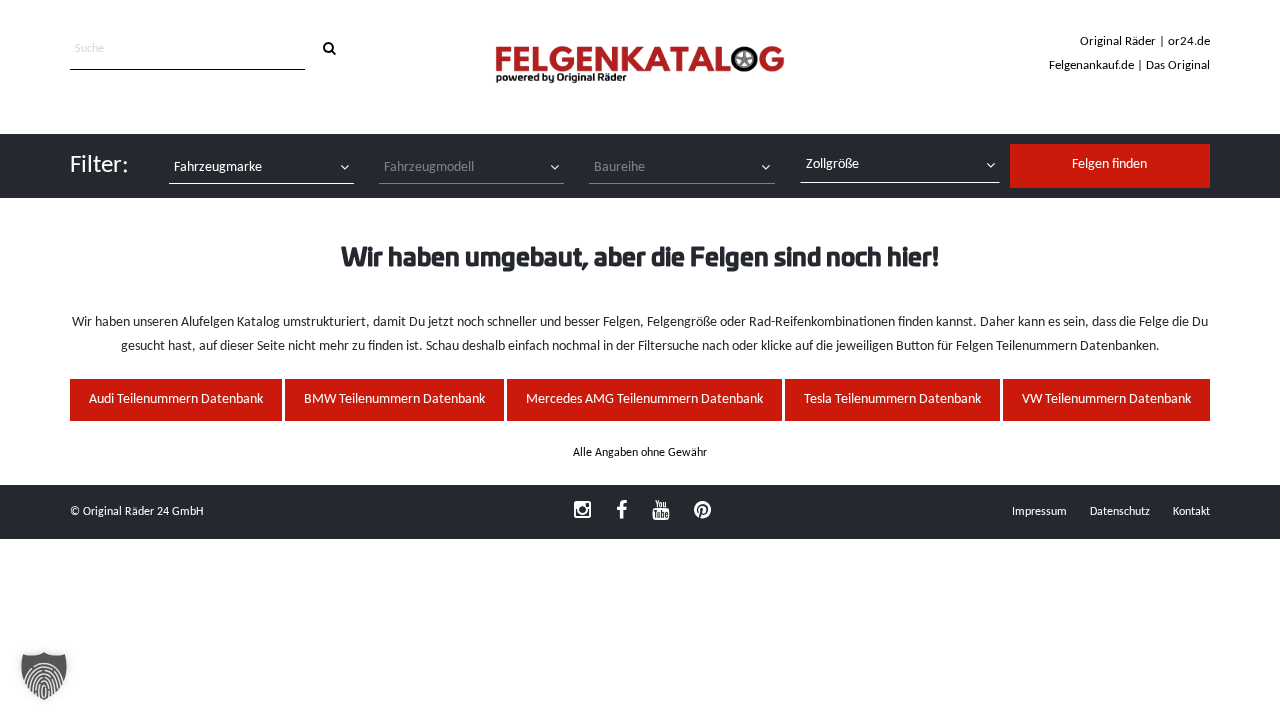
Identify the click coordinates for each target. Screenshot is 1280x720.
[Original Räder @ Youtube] (660, 512)
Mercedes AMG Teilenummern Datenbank (644, 399)
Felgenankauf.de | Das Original (1129, 65)
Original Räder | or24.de (1145, 41)
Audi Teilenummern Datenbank (176, 399)
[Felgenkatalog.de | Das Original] (640, 66)
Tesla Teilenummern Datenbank (892, 399)
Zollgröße (832, 164)
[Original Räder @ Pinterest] (702, 512)
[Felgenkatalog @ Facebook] (621, 512)
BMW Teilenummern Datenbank (394, 399)
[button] (44, 676)
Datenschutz (1120, 512)
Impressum (1039, 512)
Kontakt (1191, 512)
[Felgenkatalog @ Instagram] (582, 512)
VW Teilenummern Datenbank (1106, 399)
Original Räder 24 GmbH (143, 512)
